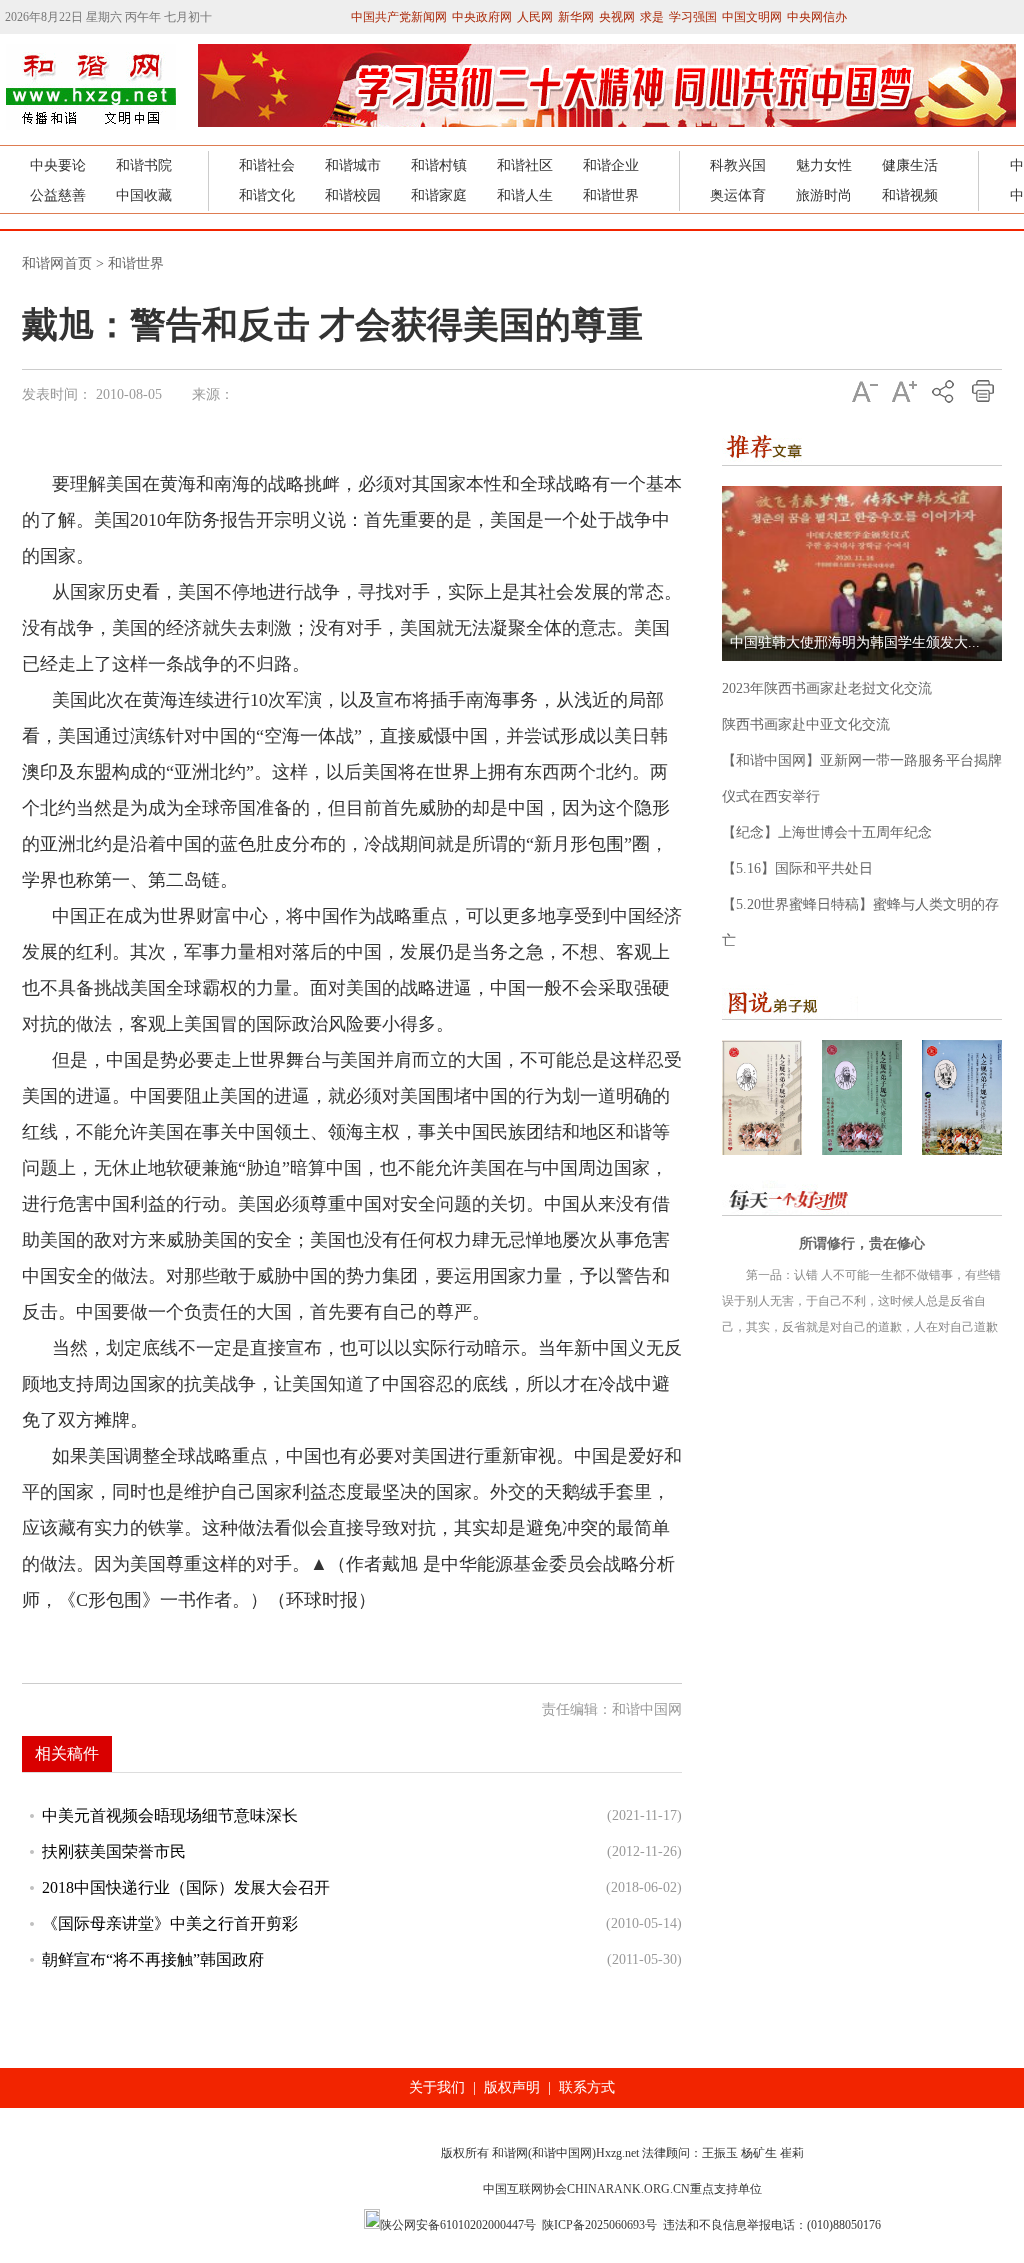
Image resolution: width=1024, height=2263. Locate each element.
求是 (652, 17)
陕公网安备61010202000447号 (458, 2225)
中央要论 (58, 165)
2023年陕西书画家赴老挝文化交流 (827, 688)
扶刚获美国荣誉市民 (114, 1851)
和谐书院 (144, 165)
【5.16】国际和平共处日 (797, 868)
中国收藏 (144, 195)
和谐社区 (525, 165)
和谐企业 (611, 165)
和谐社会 (267, 165)
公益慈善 (58, 195)
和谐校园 (353, 195)
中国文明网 (752, 17)
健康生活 (910, 165)
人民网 (535, 17)
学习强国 (693, 17)
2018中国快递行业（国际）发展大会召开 (186, 1887)
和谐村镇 (439, 165)
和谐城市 (353, 165)
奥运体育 (738, 195)
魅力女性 (824, 165)
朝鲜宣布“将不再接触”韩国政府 (153, 1959)
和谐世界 (611, 195)
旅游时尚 (824, 195)
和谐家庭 (439, 195)
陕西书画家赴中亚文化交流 (806, 724)
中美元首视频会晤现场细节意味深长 (170, 1815)
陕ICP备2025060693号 (599, 2225)
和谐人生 (525, 195)
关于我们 (437, 2087)
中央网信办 (817, 17)
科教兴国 (738, 165)
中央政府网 (482, 17)
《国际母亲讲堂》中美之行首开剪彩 (170, 1923)
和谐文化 (267, 195)
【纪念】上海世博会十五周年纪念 (827, 832)
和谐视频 (910, 195)
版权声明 (512, 2087)
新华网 (576, 17)
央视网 (617, 17)
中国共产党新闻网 (399, 17)
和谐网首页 (57, 263)
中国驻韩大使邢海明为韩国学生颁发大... (855, 642)
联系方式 (587, 2087)
